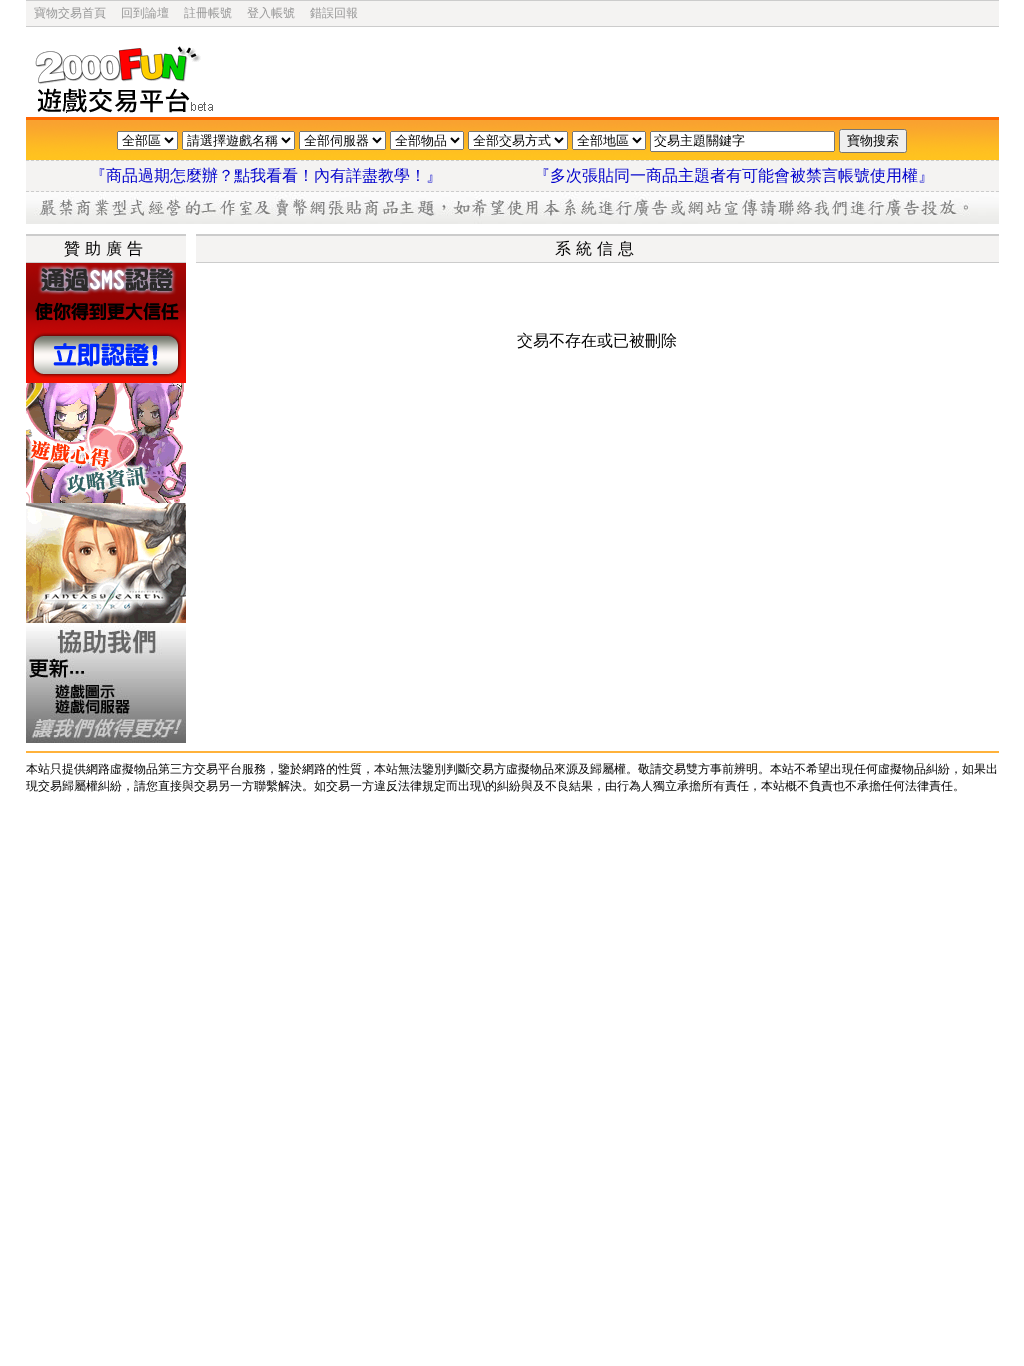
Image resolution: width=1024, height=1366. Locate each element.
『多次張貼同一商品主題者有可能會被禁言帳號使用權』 (734, 175)
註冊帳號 (208, 13)
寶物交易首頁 (70, 13)
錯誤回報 (334, 13)
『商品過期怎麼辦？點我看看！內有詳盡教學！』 (290, 175)
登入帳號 (271, 13)
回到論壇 (145, 13)
